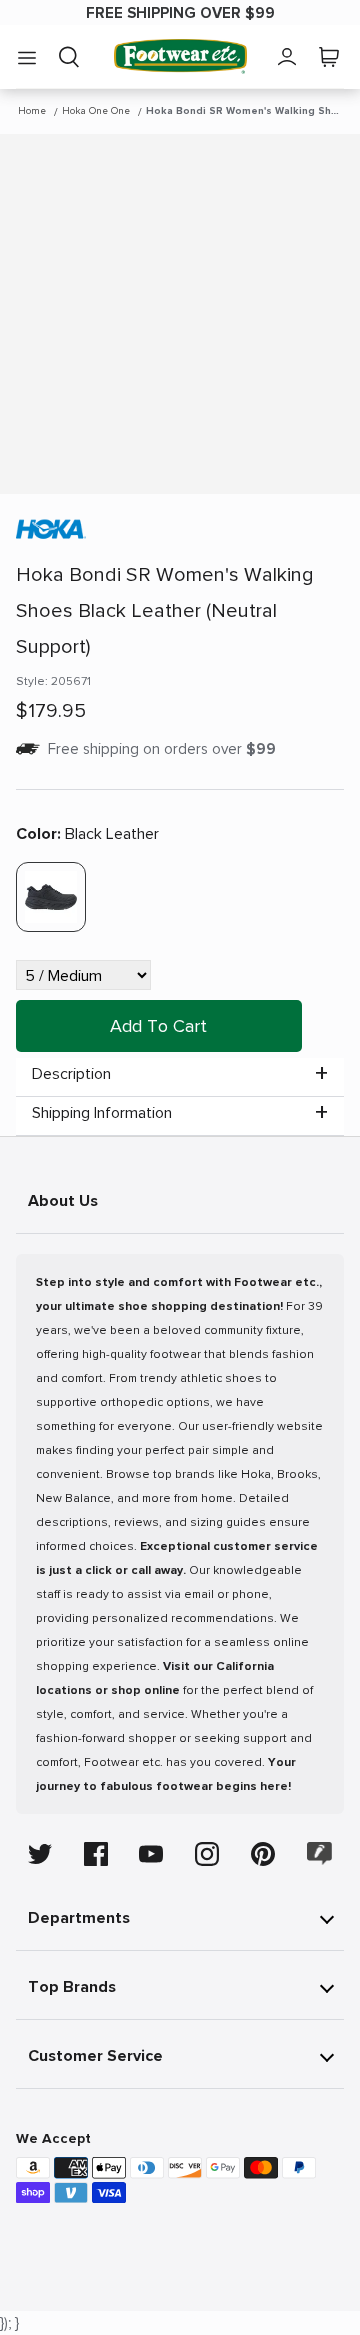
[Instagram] (207, 1854)
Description (71, 1074)
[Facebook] (96, 1854)
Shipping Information (102, 1113)
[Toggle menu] (27, 57)
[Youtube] (151, 1854)
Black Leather (87, 834)
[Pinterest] (263, 1854)
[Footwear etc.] (180, 56)
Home (32, 111)
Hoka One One (96, 111)
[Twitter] (40, 1854)
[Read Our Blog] (320, 1853)
